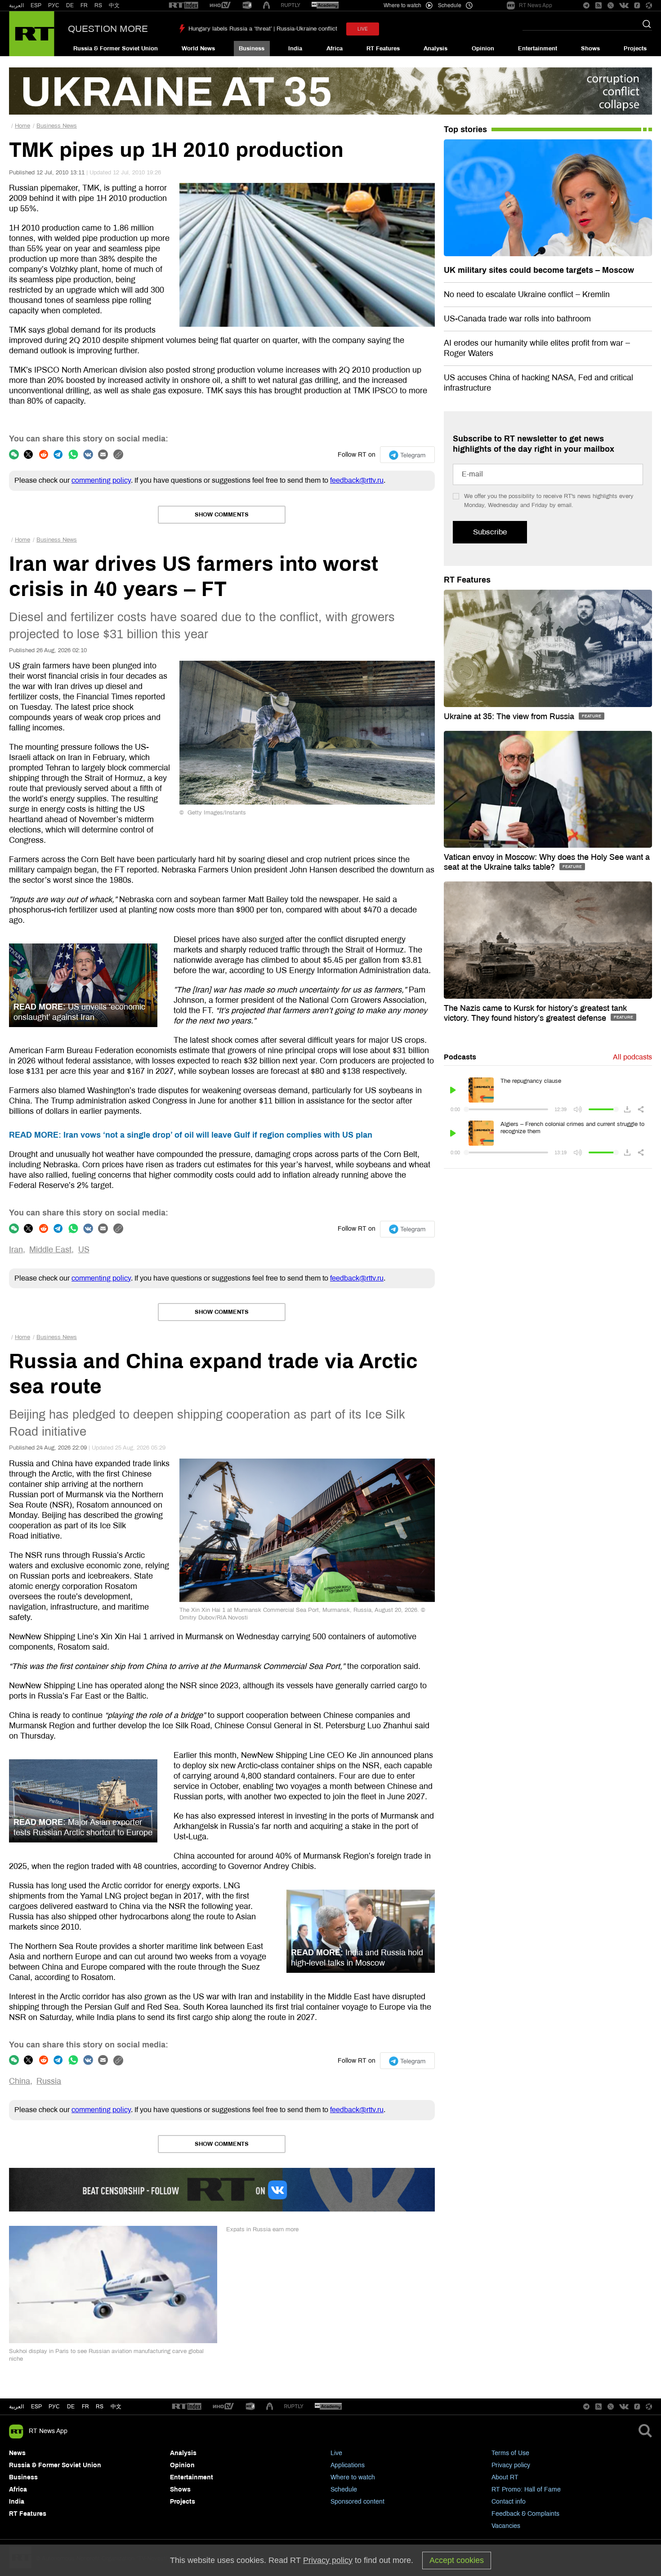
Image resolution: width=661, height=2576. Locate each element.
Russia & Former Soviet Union (116, 49)
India (295, 49)
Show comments (222, 515)
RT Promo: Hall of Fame (526, 2489)
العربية (16, 5)
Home (22, 126)
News (17, 2453)
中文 (114, 5)
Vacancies (506, 2526)
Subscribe (490, 532)
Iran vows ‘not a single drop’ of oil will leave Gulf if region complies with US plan (191, 1135)
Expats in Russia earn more (262, 2229)
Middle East (50, 1250)
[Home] (32, 34)
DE (70, 5)
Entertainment (538, 49)
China (20, 2081)
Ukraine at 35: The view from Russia (510, 716)
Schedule (344, 2489)
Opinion (483, 49)
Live (336, 2453)
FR (84, 5)
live (363, 29)
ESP (36, 5)
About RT (505, 2477)
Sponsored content (357, 2502)
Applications (348, 2465)
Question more (108, 29)
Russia (49, 2081)
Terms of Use (510, 2453)
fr (85, 2407)
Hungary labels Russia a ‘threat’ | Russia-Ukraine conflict (263, 29)
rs (100, 2407)
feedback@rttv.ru (357, 480)
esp (36, 2407)
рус (54, 2407)
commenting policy (101, 480)
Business (252, 49)
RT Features (383, 49)
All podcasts (632, 1057)
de (71, 2407)
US (84, 1250)
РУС (54, 5)
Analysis (435, 49)
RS (98, 5)
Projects (635, 49)
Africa (335, 49)
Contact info (509, 2502)
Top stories (465, 129)
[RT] (183, 6)
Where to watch (353, 2477)
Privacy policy (511, 2465)
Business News (57, 126)
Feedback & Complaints (525, 2514)
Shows (590, 49)
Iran (16, 1250)
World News (198, 49)
